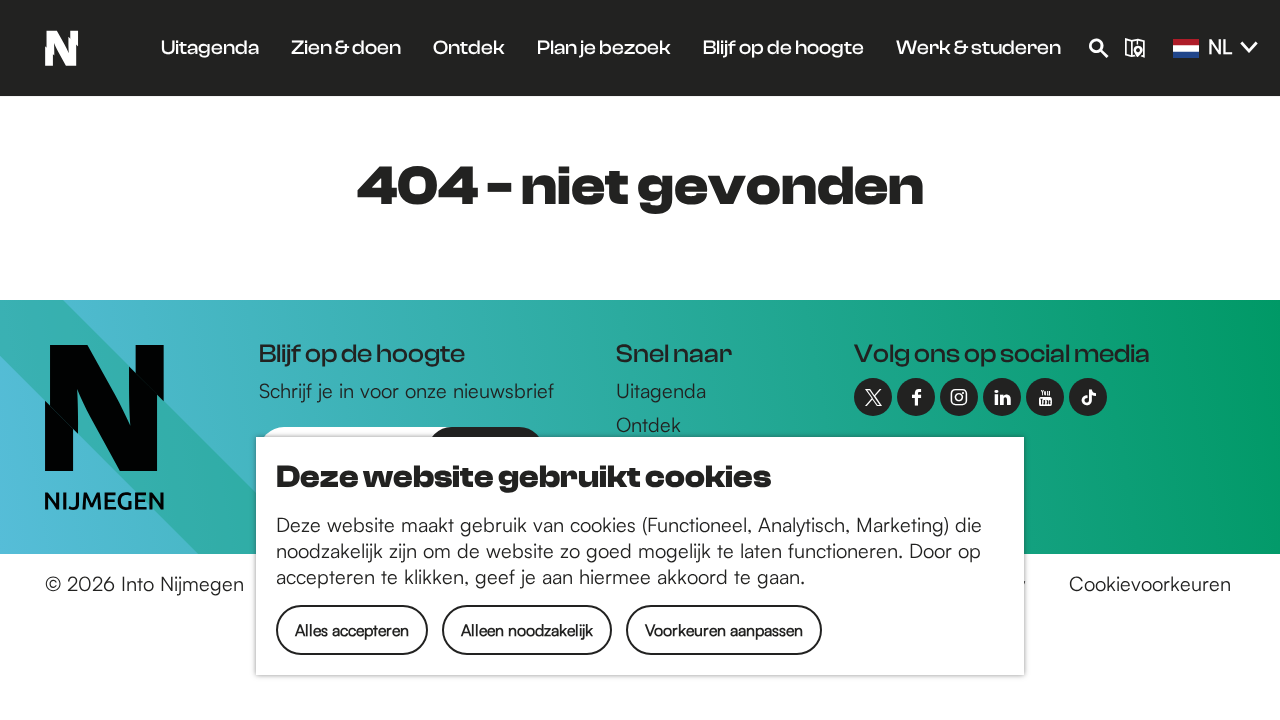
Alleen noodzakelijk (527, 630)
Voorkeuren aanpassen (724, 630)
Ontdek (648, 424)
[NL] (1186, 49)
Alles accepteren (352, 630)
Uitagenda (661, 390)
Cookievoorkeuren (1150, 583)
